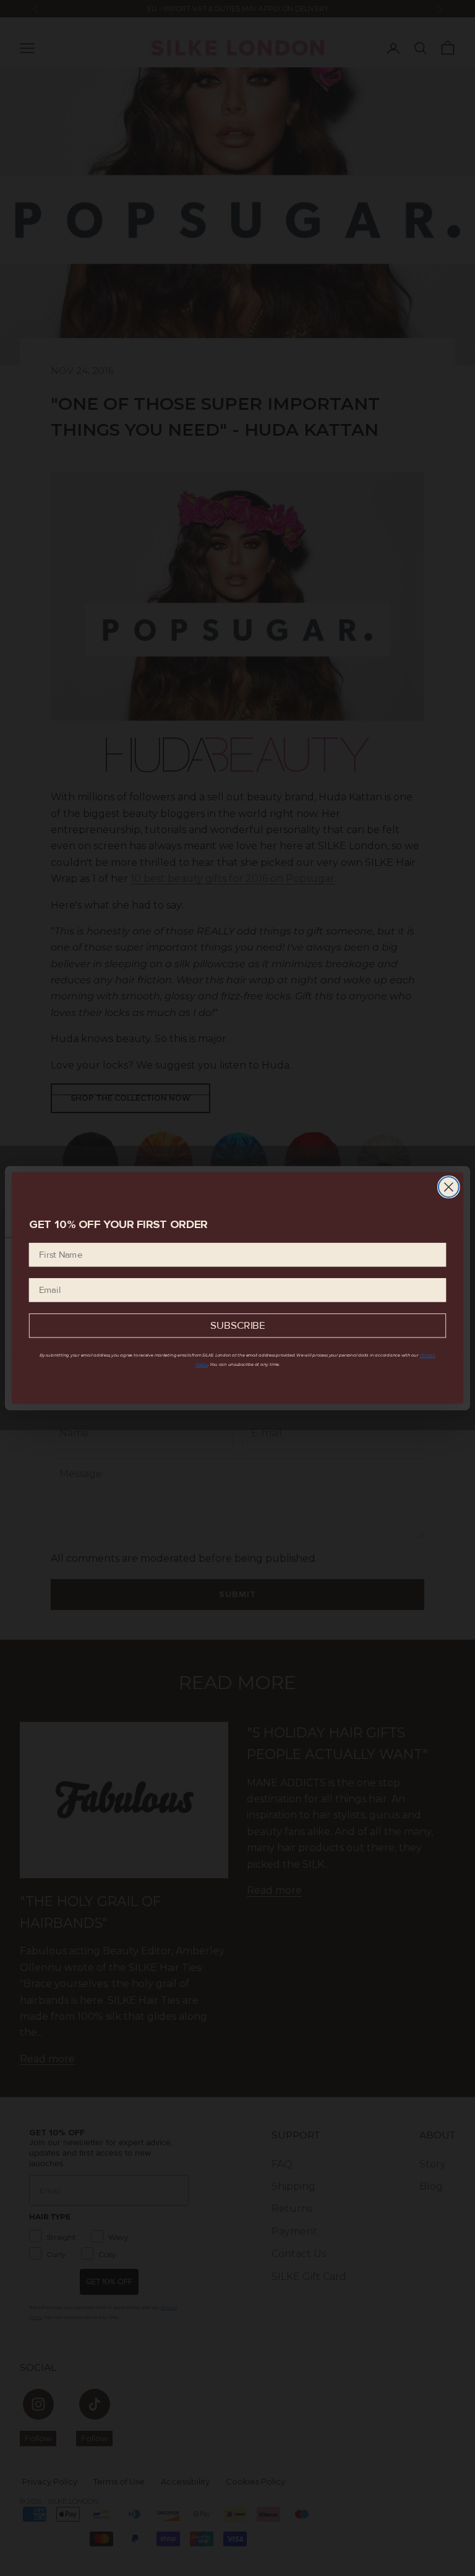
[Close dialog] (449, 1187)
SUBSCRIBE (237, 1326)
